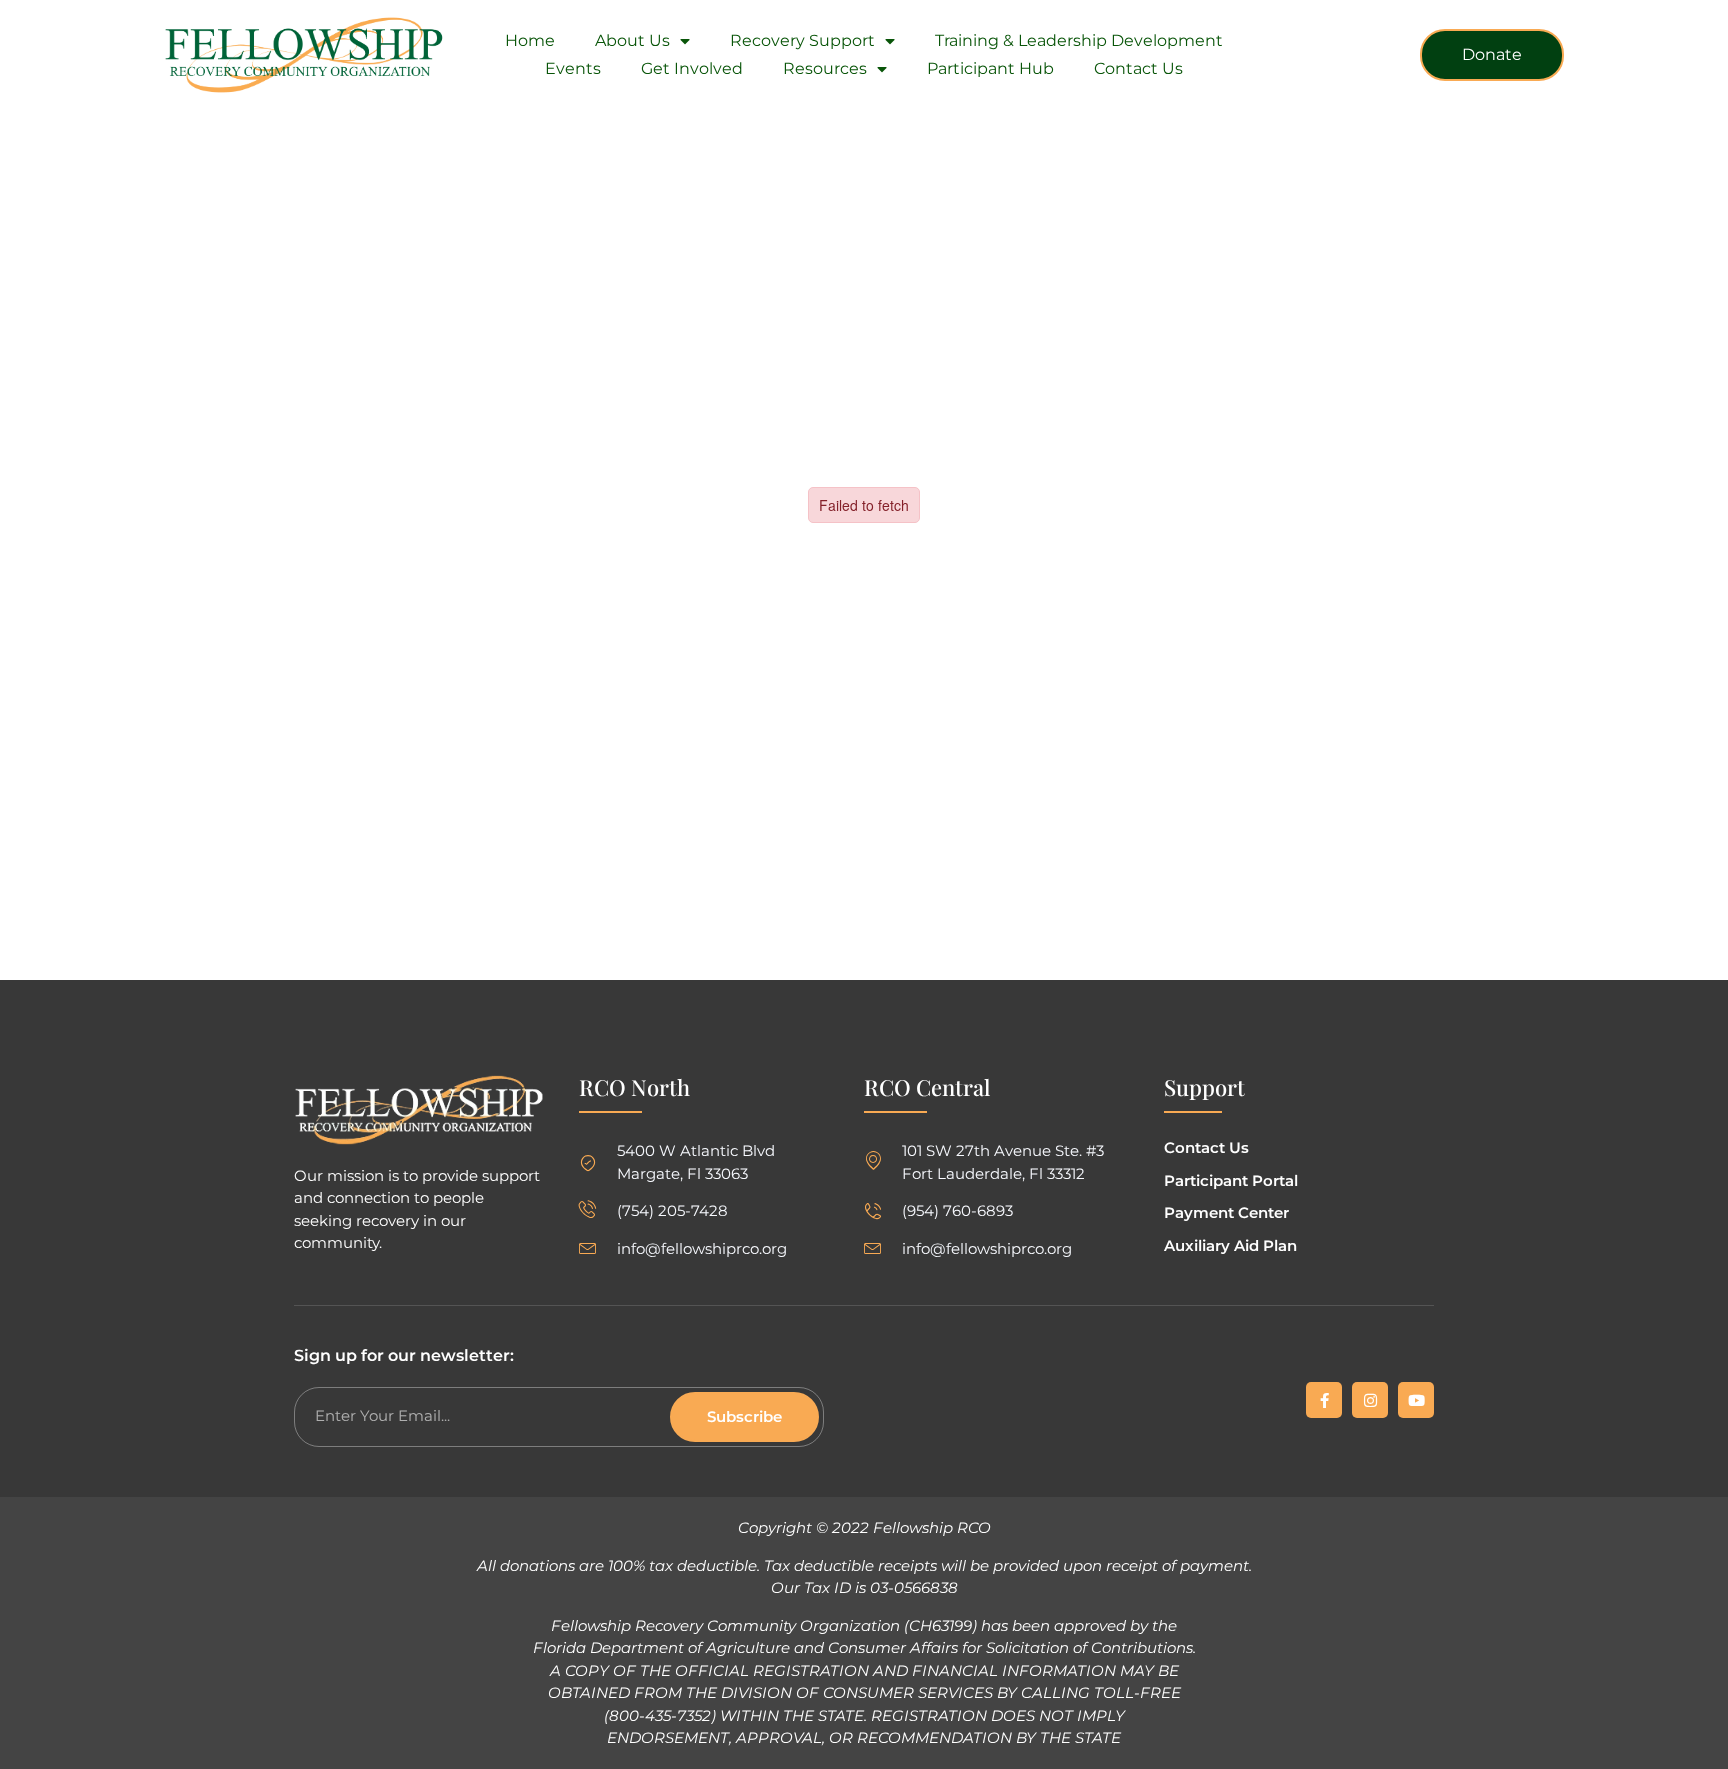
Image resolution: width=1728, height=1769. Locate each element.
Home (530, 40)
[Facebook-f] (1324, 1400)
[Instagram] (1370, 1400)
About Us (632, 40)
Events (573, 68)
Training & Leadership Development (1079, 40)
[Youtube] (1416, 1400)
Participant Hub (990, 68)
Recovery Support (802, 40)
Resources (825, 68)
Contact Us (1138, 68)
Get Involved (692, 68)
